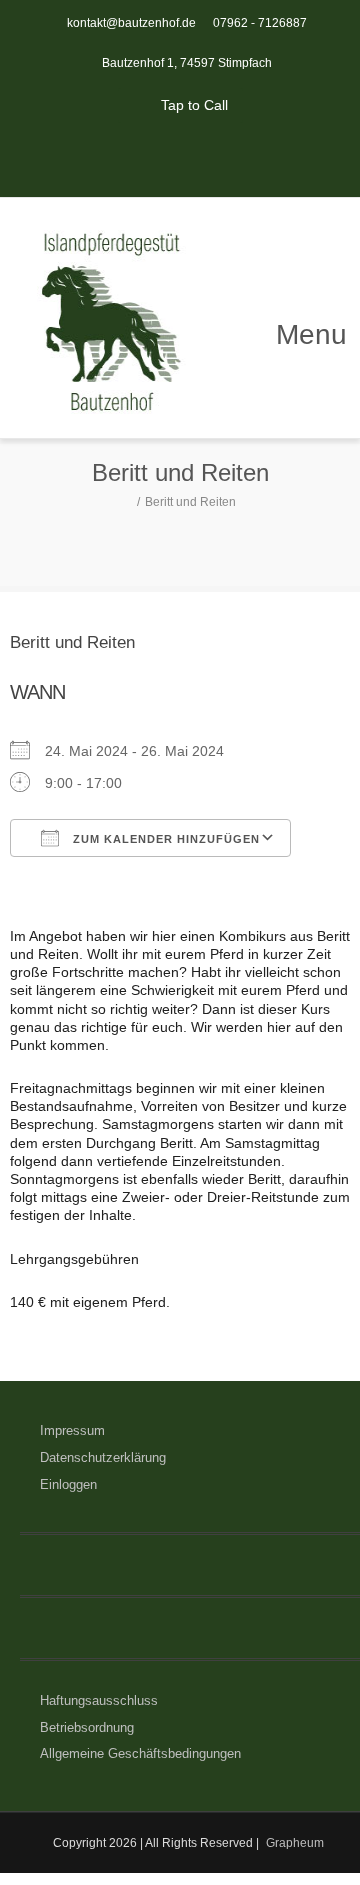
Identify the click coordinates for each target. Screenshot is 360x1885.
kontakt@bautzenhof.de (131, 23)
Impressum (72, 1430)
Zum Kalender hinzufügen (164, 839)
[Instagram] (202, 158)
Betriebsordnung (87, 1727)
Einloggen (68, 1484)
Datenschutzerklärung (103, 1457)
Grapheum (295, 1843)
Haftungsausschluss (99, 1700)
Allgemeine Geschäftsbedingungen (140, 1753)
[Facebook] (158, 158)
